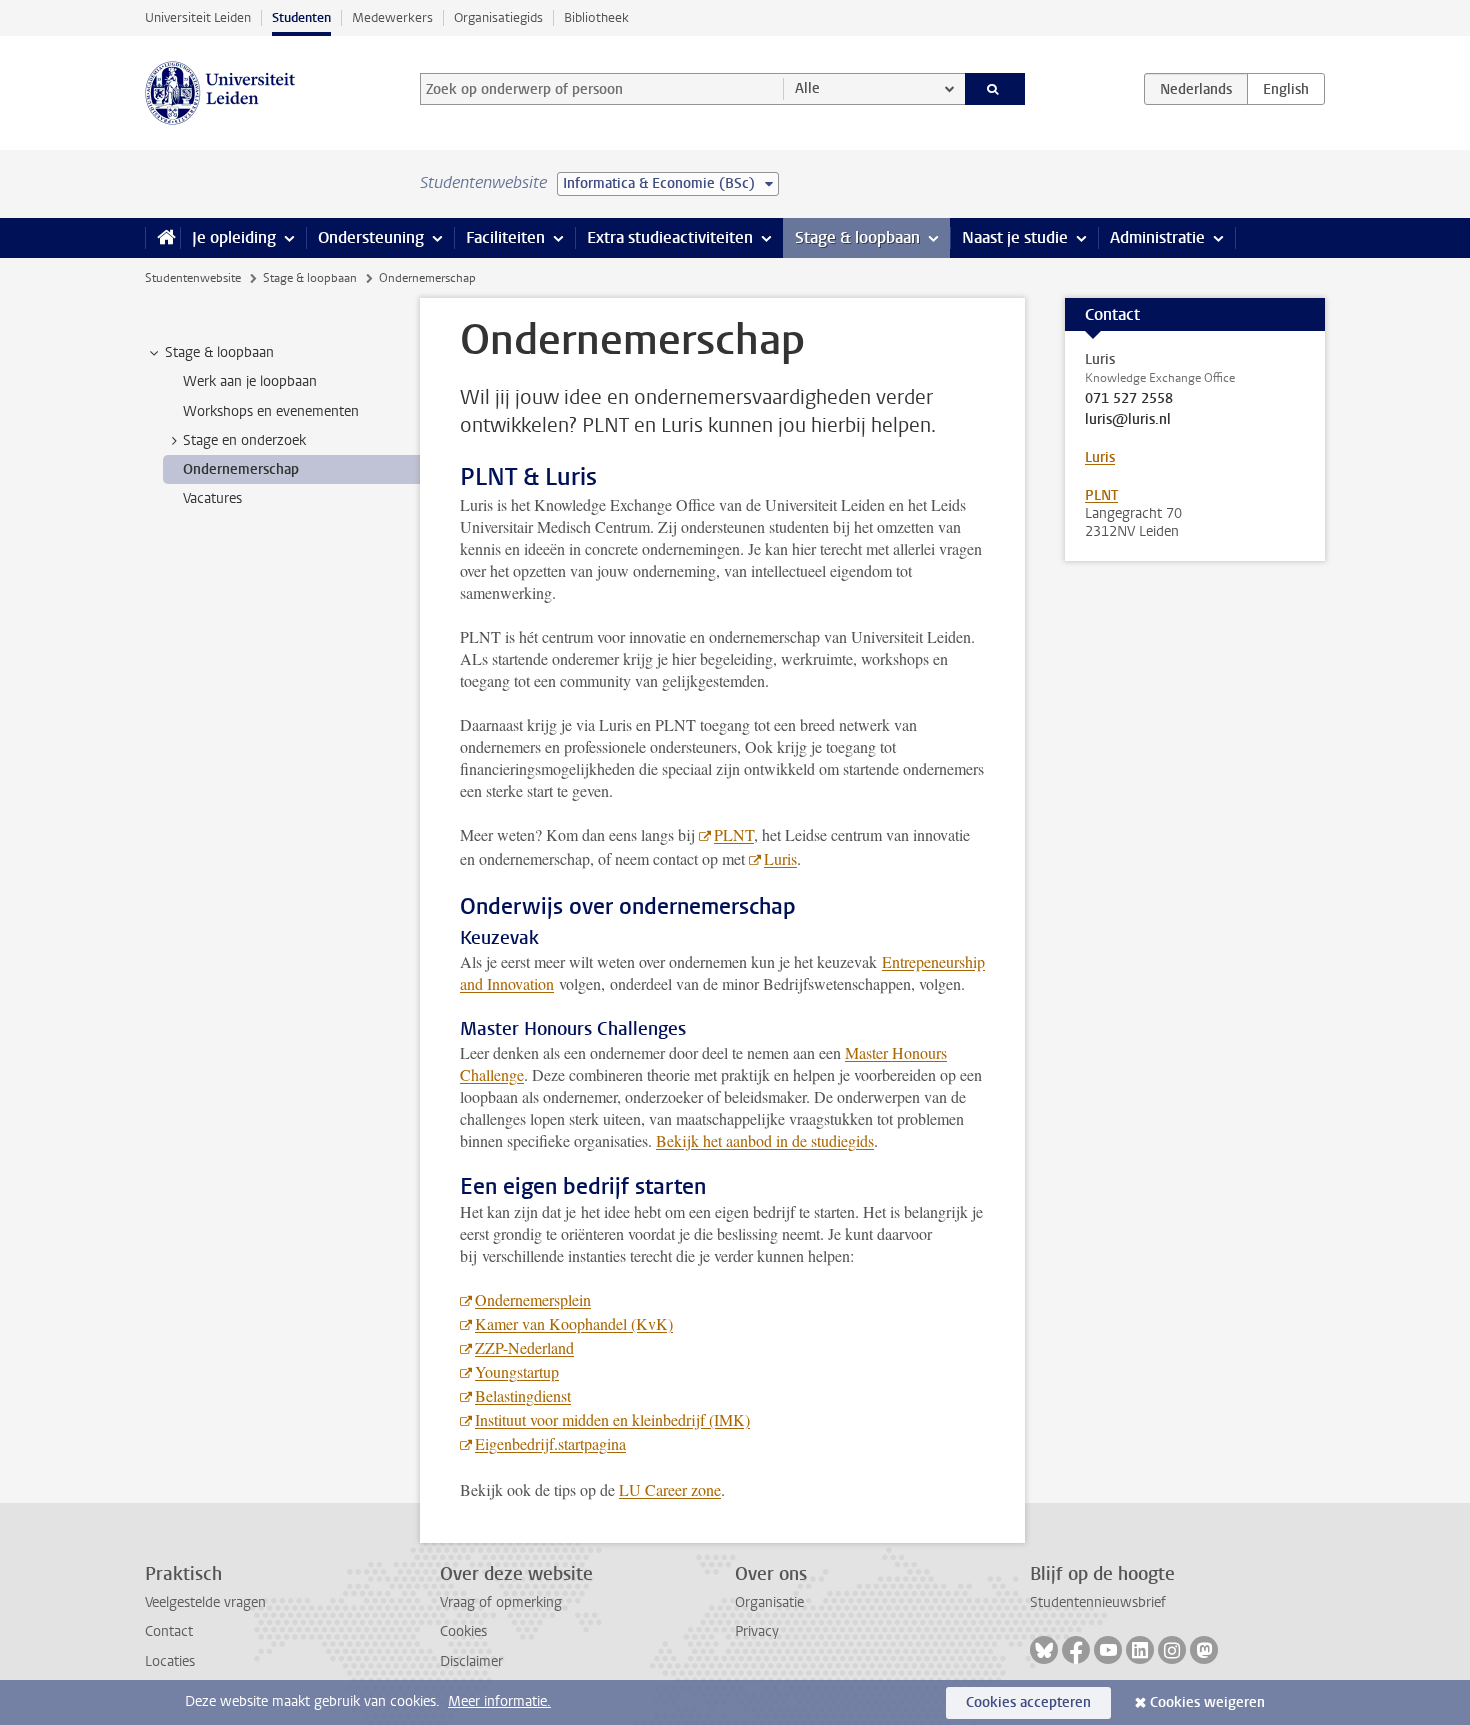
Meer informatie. (499, 1701)
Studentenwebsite (193, 278)
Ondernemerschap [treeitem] (241, 469)
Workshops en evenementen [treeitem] (271, 411)
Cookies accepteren (1028, 1702)
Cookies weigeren (1207, 1702)
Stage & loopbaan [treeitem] (219, 352)
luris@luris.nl (1128, 420)
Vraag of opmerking (501, 1602)
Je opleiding (234, 237)
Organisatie (769, 1602)
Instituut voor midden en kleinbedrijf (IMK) (612, 1419)
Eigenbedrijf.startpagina (550, 1443)
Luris (780, 858)
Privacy (757, 1631)
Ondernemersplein (533, 1299)
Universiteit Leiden (198, 17)
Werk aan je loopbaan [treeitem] (250, 381)
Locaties (170, 1661)
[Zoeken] (995, 89)
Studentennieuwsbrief (1098, 1602)
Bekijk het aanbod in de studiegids (765, 1140)
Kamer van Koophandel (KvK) (574, 1323)
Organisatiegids (498, 17)
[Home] (162, 238)
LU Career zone (670, 1489)
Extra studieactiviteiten (670, 237)
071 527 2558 (1129, 399)
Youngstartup (517, 1371)
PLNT (734, 834)
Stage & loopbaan (857, 237)
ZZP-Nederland (524, 1347)
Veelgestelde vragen (205, 1602)
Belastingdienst (523, 1395)
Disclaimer (471, 1661)
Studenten (301, 17)
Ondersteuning (371, 237)
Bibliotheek (596, 17)
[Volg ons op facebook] (1076, 1650)
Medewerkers (392, 17)
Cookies (463, 1631)
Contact (169, 1631)
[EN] (1286, 89)
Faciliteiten (505, 237)
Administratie (1157, 237)
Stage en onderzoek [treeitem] (244, 440)
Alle (807, 88)
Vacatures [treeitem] (212, 498)
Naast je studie (1015, 237)
